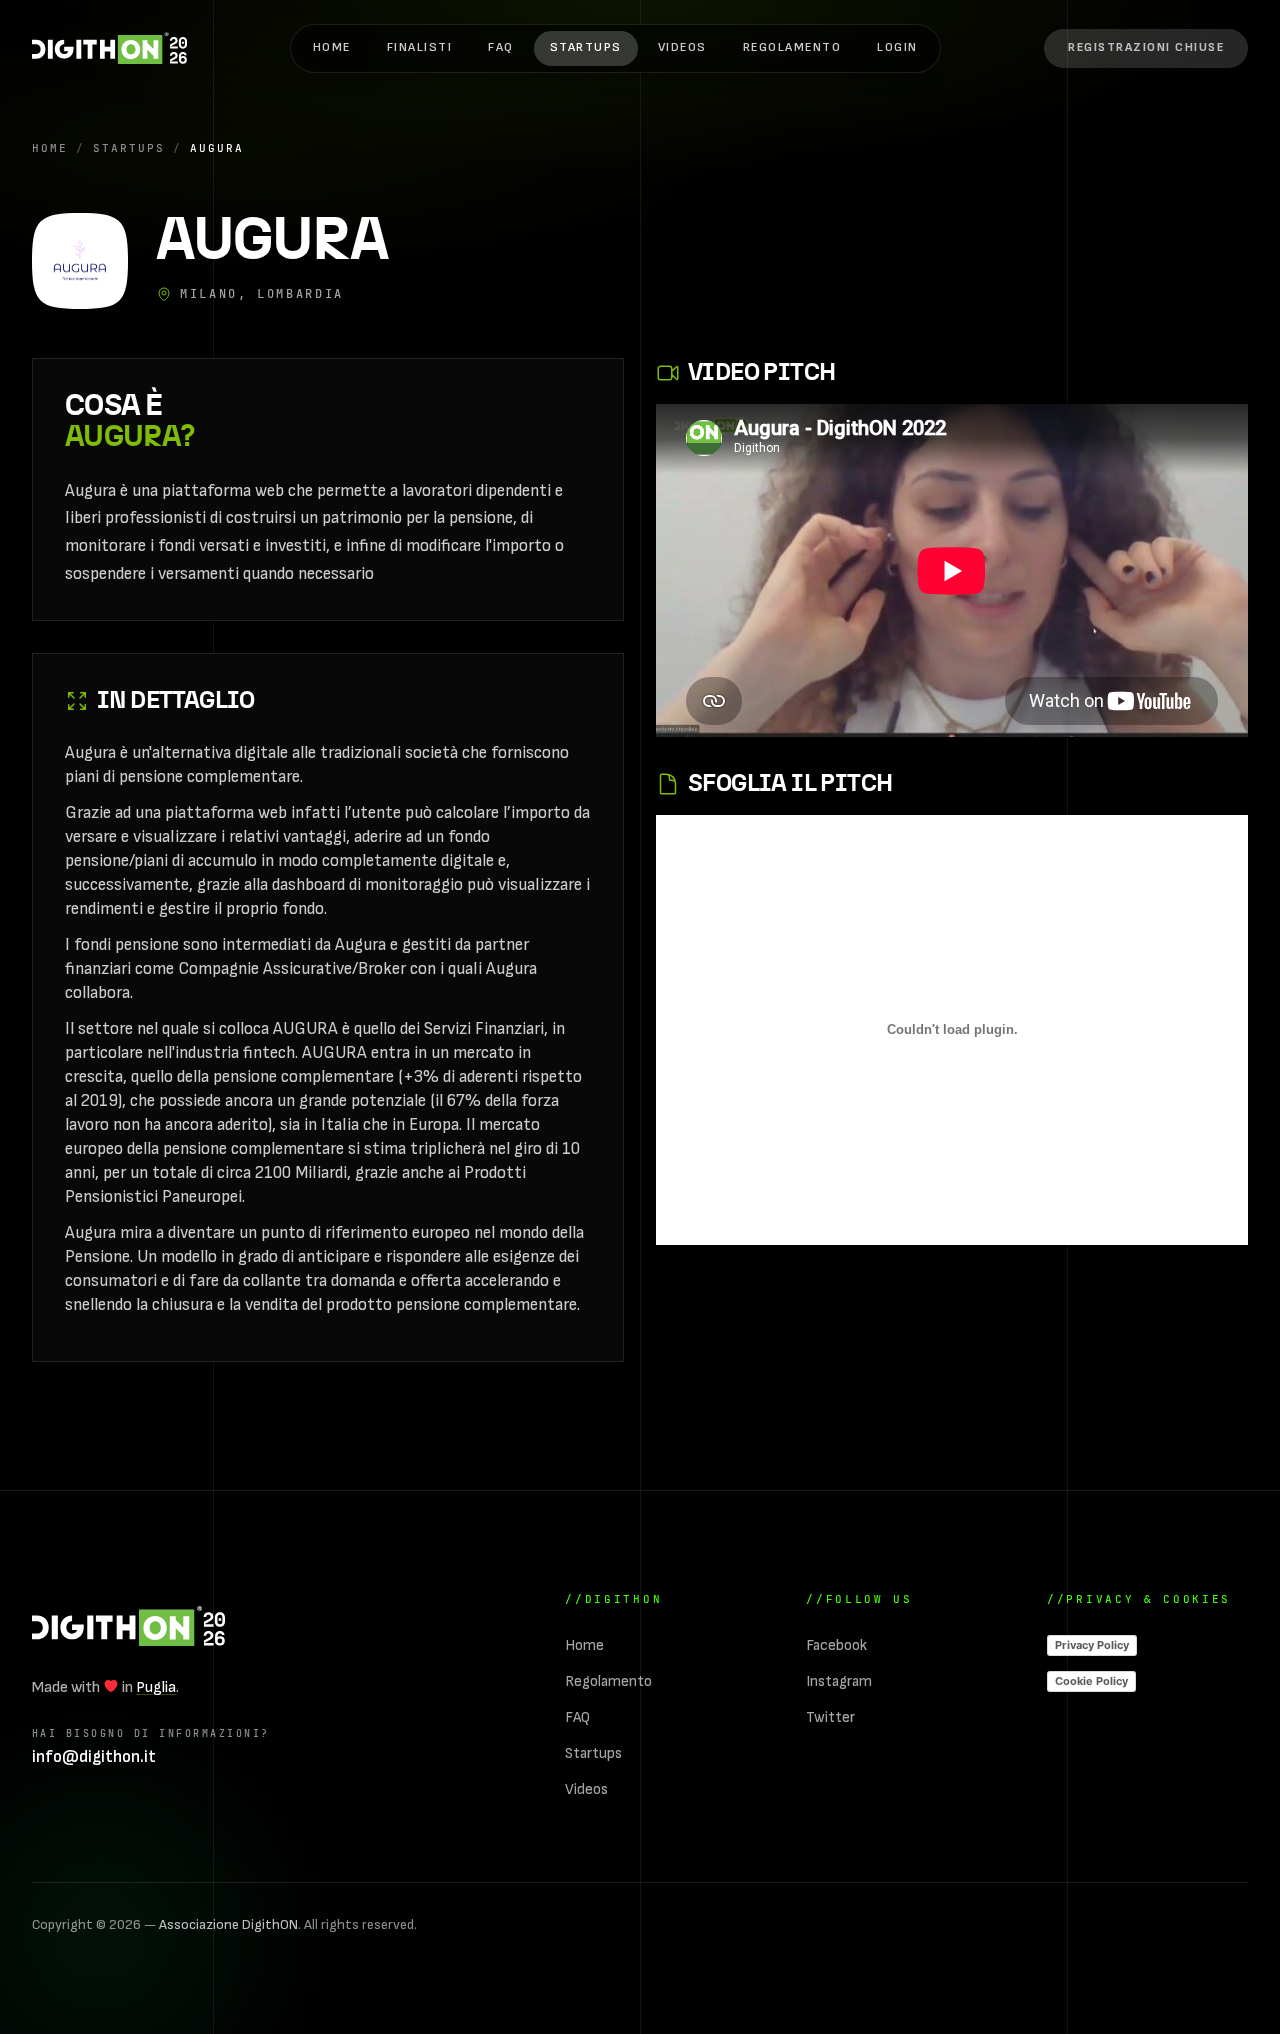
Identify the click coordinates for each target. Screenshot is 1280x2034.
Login (897, 47)
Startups (586, 47)
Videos (682, 47)
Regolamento (792, 47)
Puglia (156, 1687)
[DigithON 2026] (109, 48)
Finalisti (419, 47)
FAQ (501, 47)
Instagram (839, 1681)
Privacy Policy (1092, 1645)
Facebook (836, 1645)
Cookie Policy (1091, 1681)
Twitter (830, 1717)
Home (332, 47)
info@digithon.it (94, 1757)
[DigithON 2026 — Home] (128, 1626)
